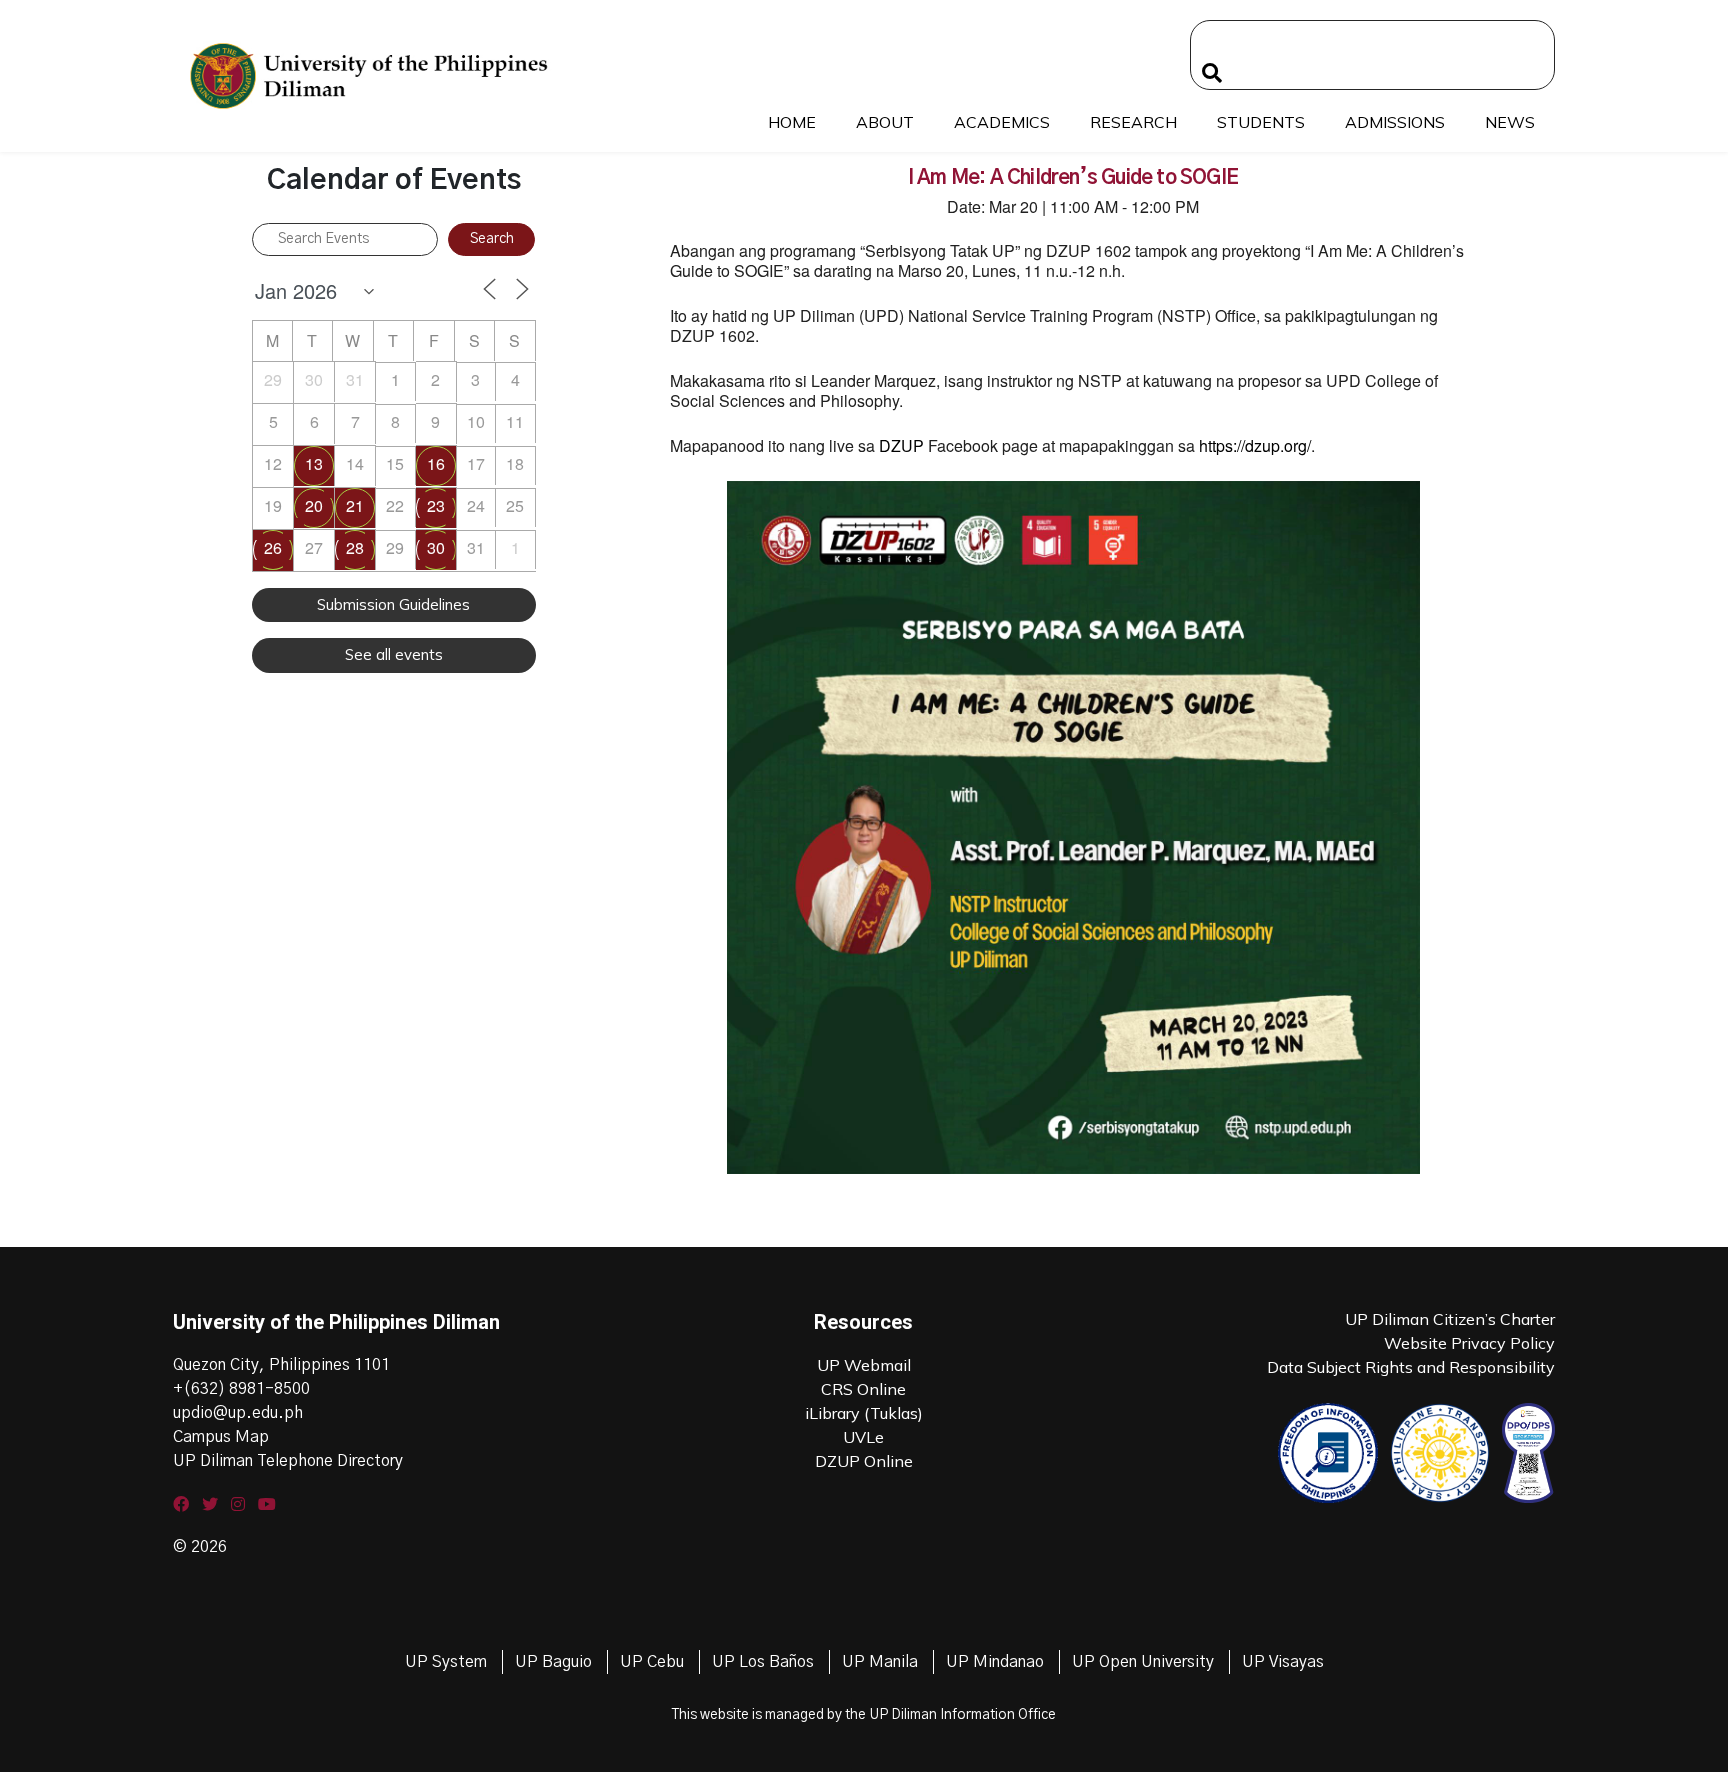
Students (1261, 122)
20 (314, 505)
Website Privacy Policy (1469, 1343)
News (1510, 122)
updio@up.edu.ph (238, 1413)
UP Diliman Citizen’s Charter (1450, 1319)
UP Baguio (553, 1662)
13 (314, 463)
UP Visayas (1283, 1662)
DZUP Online (864, 1461)
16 (436, 463)
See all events (394, 654)
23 (436, 505)
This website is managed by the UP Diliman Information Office (864, 1715)
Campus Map (221, 1437)
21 (355, 505)
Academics (1002, 122)
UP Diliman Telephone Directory (288, 1461)
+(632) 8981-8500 (241, 1389)
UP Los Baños (763, 1662)
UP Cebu (652, 1662)
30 (436, 547)
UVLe (863, 1437)
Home (792, 122)
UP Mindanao (995, 1662)
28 (355, 547)
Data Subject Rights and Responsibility (1411, 1367)
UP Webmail (864, 1365)
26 (273, 547)
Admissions (1395, 122)
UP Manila (880, 1662)
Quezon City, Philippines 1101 (281, 1365)
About (885, 122)
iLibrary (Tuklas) (864, 1413)
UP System (446, 1662)
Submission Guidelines (393, 604)
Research (1133, 122)
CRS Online (863, 1389)
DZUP (901, 445)
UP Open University (1143, 1662)
